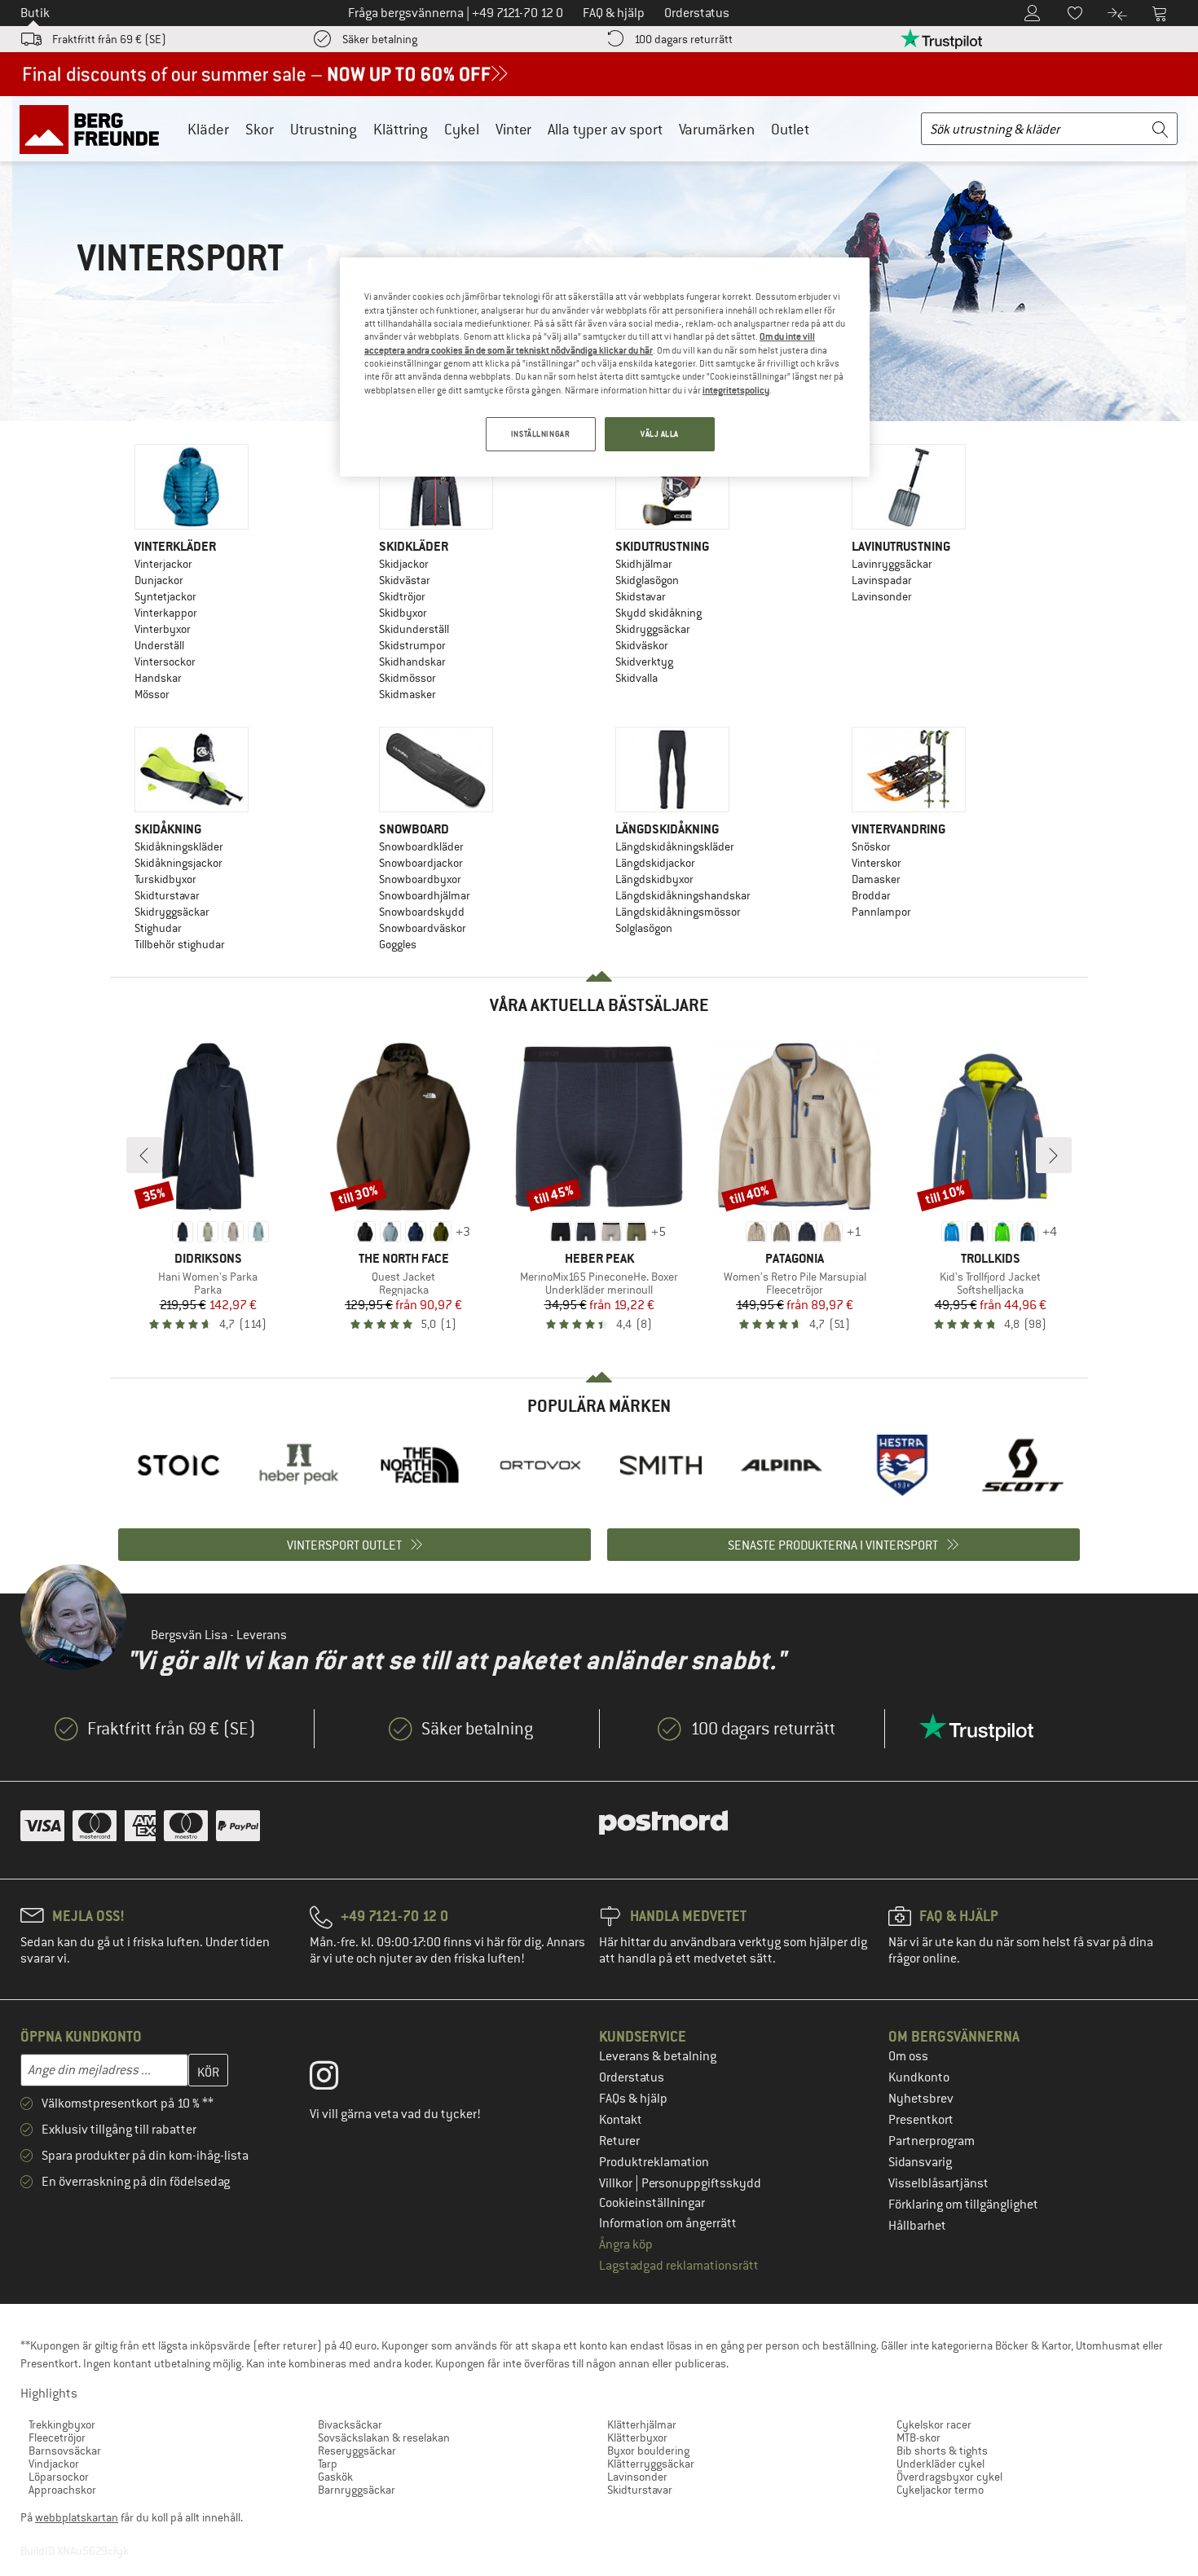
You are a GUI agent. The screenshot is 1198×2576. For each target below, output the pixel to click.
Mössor (152, 694)
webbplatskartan (77, 2517)
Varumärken (717, 129)
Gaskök (335, 2477)
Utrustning (324, 129)
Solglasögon (644, 928)
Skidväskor (642, 645)
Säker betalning (380, 39)
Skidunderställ (414, 629)
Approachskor (62, 2490)
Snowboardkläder (421, 846)
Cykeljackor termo (940, 2490)
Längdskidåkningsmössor (678, 912)
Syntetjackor (165, 596)
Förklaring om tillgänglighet (963, 2205)
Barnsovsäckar (65, 2451)
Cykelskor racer (934, 2424)
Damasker (876, 879)
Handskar (158, 678)
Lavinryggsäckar (892, 564)
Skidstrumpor (412, 645)
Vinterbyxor (163, 629)
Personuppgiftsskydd (701, 2183)
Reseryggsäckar (357, 2451)
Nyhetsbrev (921, 2099)
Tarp (328, 2464)
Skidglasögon (647, 580)
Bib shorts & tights (942, 2451)
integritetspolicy (736, 390)
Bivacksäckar (350, 2424)
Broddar (871, 895)
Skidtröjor (402, 596)
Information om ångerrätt (668, 2223)
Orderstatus (632, 2077)
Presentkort (921, 2120)
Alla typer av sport (605, 129)
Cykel (462, 129)
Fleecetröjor (57, 2438)
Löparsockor (59, 2477)
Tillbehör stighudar (180, 944)
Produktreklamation (654, 2162)
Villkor (617, 2183)
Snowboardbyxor (420, 879)
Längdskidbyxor (654, 879)
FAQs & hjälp (633, 2099)
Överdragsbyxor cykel (949, 2477)
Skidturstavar (167, 895)
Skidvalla (636, 678)
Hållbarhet (917, 2226)
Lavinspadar (882, 580)
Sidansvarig (920, 2162)
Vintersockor (165, 662)
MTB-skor (918, 2438)
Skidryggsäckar (653, 629)
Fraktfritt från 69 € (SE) (109, 39)
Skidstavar (641, 596)
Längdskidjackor (655, 863)
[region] (605, 367)
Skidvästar (405, 580)
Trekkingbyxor (62, 2424)
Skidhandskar (412, 662)
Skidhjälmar (644, 564)
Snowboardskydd (422, 912)
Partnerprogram (932, 2141)
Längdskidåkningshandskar (683, 895)
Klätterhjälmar (642, 2424)
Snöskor (871, 846)
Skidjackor (404, 564)
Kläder (208, 129)
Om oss (908, 2056)
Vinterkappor (166, 613)
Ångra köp (626, 2244)
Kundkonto (919, 2077)
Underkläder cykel (940, 2464)
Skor (260, 129)
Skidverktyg (644, 662)
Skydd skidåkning (658, 613)
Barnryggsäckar (357, 2490)
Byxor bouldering (648, 2451)
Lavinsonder (882, 596)
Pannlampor (881, 912)
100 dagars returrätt (683, 39)
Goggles (398, 944)
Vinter (513, 129)
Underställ (159, 645)
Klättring (401, 129)
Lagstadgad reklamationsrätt (679, 2266)
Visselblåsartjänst (938, 2183)
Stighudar (158, 928)
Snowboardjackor (421, 863)
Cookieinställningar (652, 2203)
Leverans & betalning (658, 2056)
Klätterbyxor (637, 2438)
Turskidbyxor (165, 879)
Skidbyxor (403, 613)
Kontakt (621, 2120)
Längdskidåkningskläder (675, 846)
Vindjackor (54, 2464)
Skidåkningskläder (179, 846)
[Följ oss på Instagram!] (336, 2079)
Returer (619, 2141)
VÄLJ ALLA (660, 434)
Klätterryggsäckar (651, 2464)
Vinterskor (876, 863)
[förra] (144, 1155)
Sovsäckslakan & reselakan (384, 2438)
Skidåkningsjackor (178, 863)
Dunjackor (159, 580)
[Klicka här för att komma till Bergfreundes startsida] (95, 129)
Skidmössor (407, 678)
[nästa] (1054, 1155)
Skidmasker (407, 694)
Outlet (790, 129)
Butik (35, 13)
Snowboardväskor (423, 928)
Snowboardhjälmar (425, 895)
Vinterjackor (163, 564)
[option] (178, 1465)
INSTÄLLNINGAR (540, 434)
